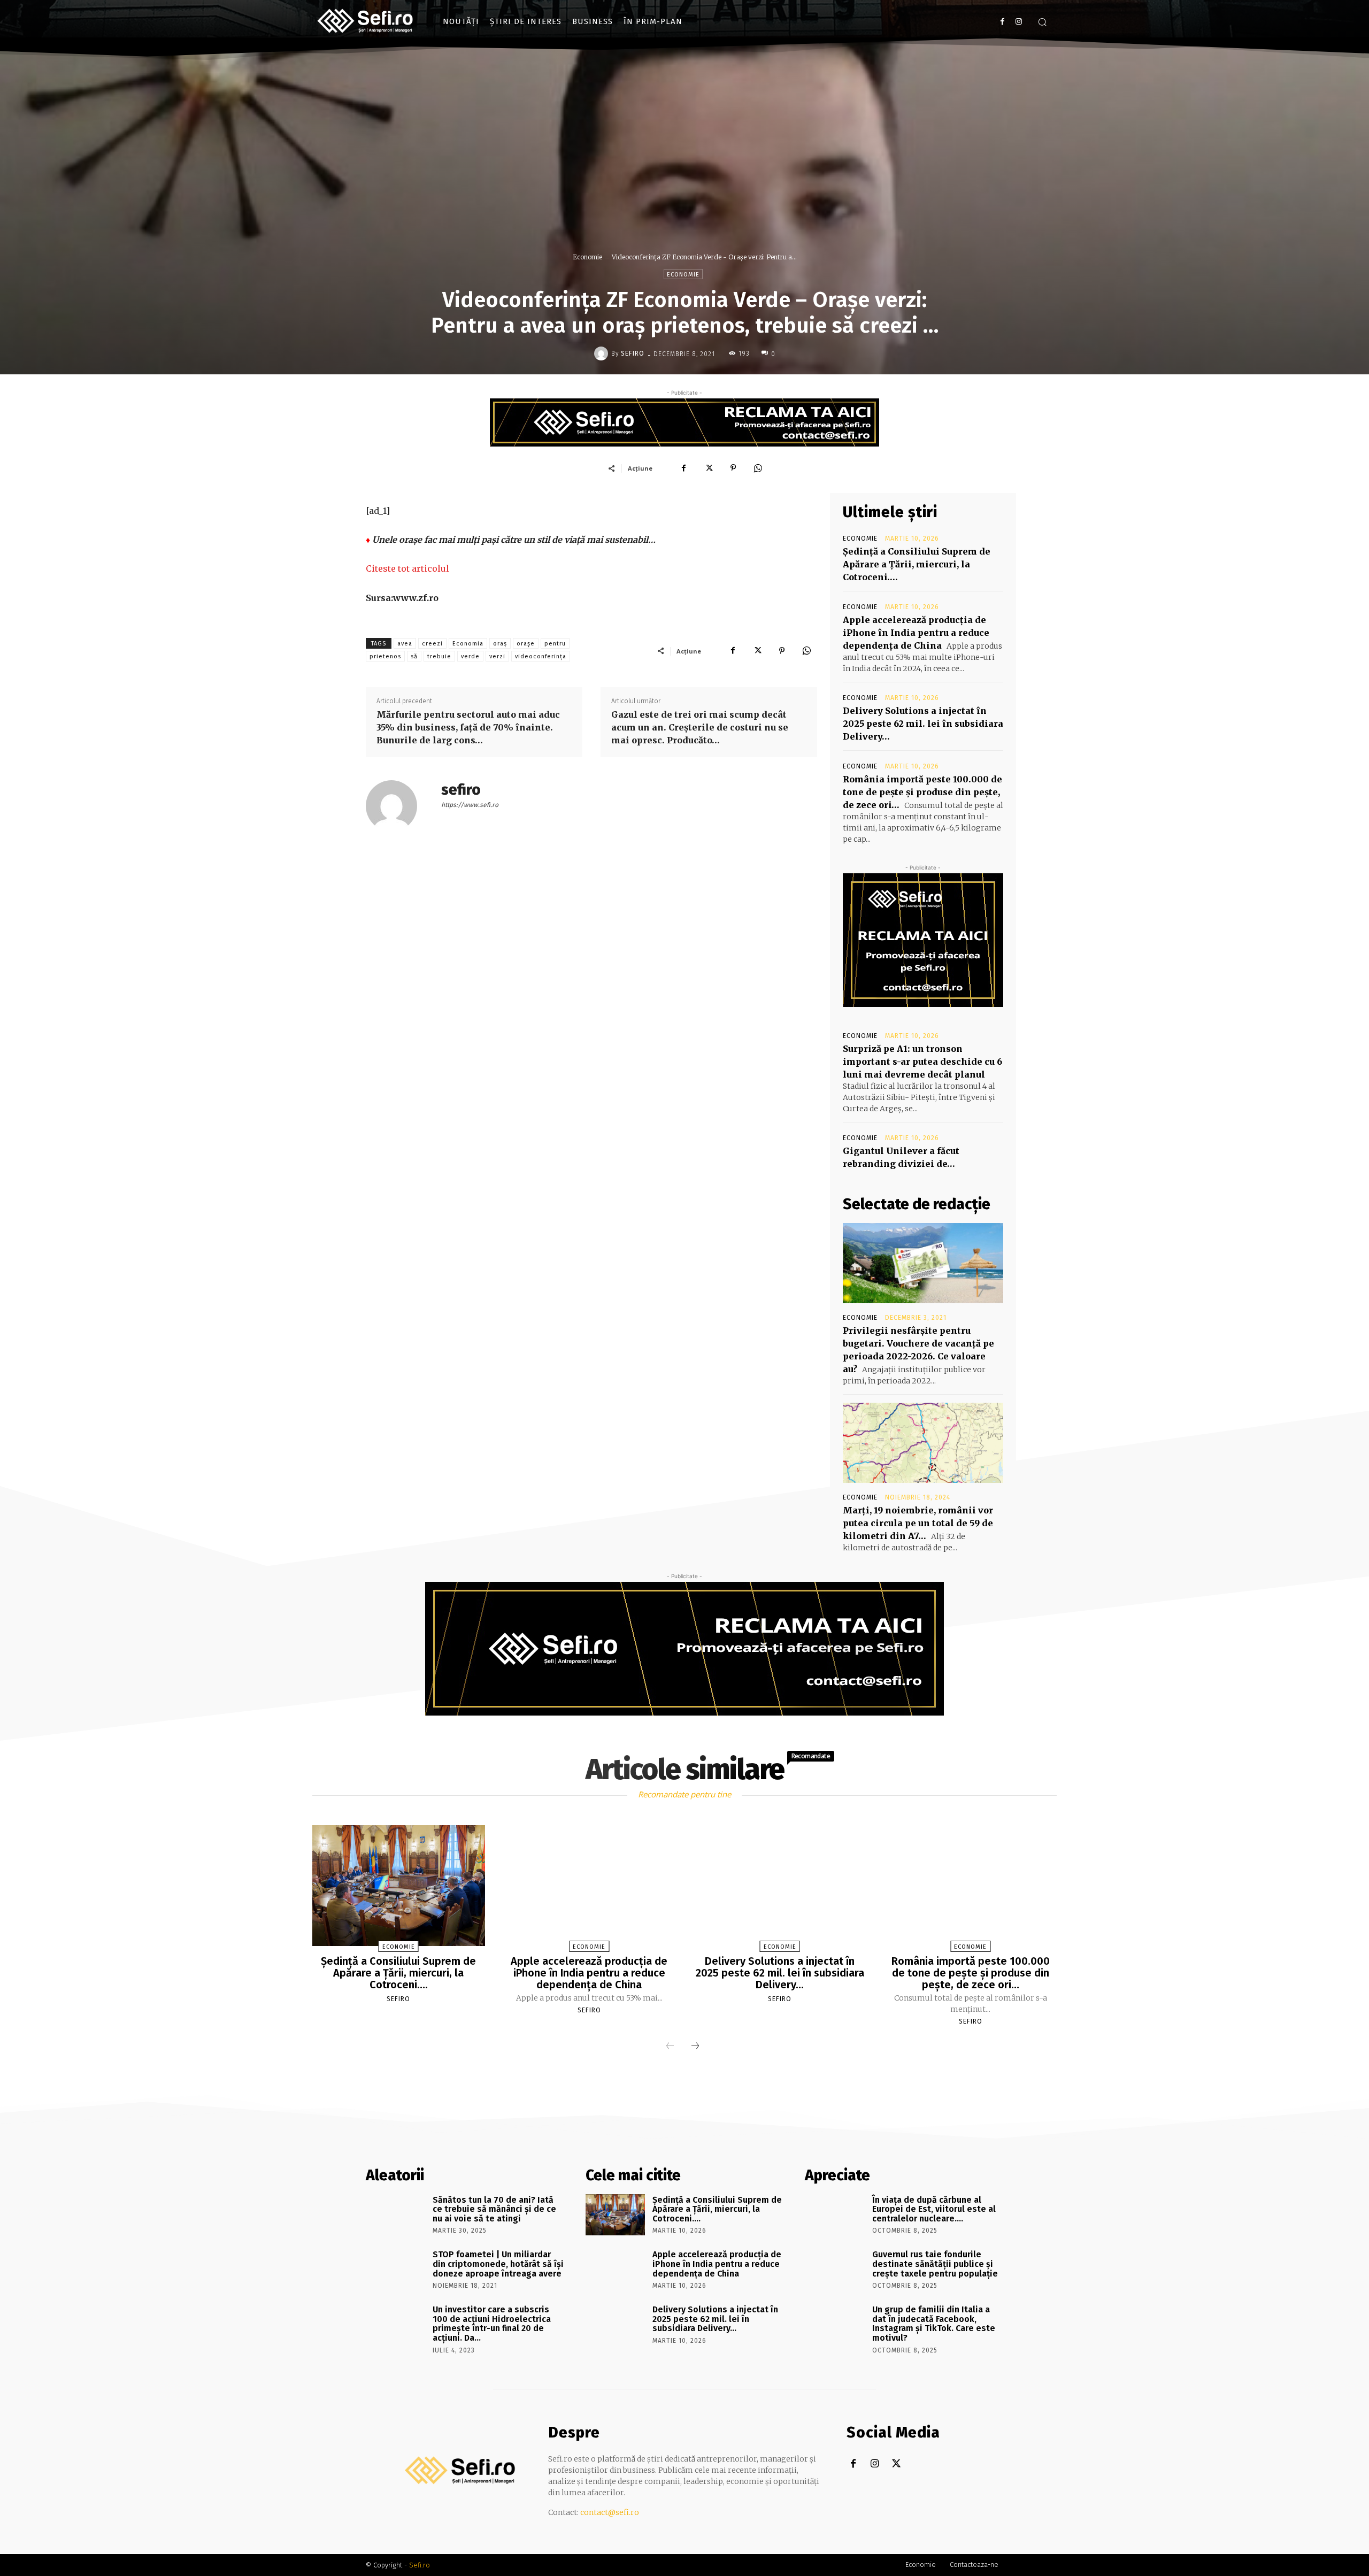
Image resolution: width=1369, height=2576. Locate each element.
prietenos (385, 656)
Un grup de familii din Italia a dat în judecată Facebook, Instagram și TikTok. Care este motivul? (934, 2324)
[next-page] (695, 2047)
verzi (497, 656)
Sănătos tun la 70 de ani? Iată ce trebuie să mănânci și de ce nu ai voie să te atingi (494, 2209)
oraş (500, 644)
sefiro (633, 353)
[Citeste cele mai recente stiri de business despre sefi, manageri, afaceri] (366, 21)
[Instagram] (1018, 22)
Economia (468, 644)
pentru (555, 644)
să (414, 656)
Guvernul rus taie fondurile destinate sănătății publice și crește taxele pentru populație (935, 2264)
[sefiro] (603, 353)
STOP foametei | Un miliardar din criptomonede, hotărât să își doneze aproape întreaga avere (498, 2264)
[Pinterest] (733, 468)
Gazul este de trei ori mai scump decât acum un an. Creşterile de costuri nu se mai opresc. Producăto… (700, 727)
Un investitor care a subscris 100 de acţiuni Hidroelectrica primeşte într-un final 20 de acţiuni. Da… (492, 2324)
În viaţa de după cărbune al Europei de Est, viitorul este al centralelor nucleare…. (934, 2209)
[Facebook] (1002, 22)
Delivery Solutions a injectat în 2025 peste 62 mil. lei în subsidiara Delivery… (923, 724)
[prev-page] (670, 2047)
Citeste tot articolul (407, 568)
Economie (587, 257)
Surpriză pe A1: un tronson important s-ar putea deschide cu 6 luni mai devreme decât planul (922, 1062)
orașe (526, 644)
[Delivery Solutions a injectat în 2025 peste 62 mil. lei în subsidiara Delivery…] (780, 1886)
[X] (709, 468)
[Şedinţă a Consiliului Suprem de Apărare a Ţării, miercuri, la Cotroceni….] (398, 1886)
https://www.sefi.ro (470, 805)
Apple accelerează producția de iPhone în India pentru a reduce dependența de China (916, 633)
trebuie (439, 656)
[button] (1042, 22)
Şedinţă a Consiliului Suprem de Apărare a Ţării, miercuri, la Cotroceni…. (917, 564)
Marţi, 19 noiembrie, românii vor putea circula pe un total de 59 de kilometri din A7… (918, 1523)
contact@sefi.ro (610, 2512)
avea (405, 644)
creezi (432, 644)
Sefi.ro (420, 2565)
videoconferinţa (541, 656)
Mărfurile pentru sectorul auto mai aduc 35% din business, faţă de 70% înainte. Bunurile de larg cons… (468, 727)
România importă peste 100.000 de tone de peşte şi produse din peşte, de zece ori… (922, 792)
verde (470, 656)
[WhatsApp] (758, 468)
